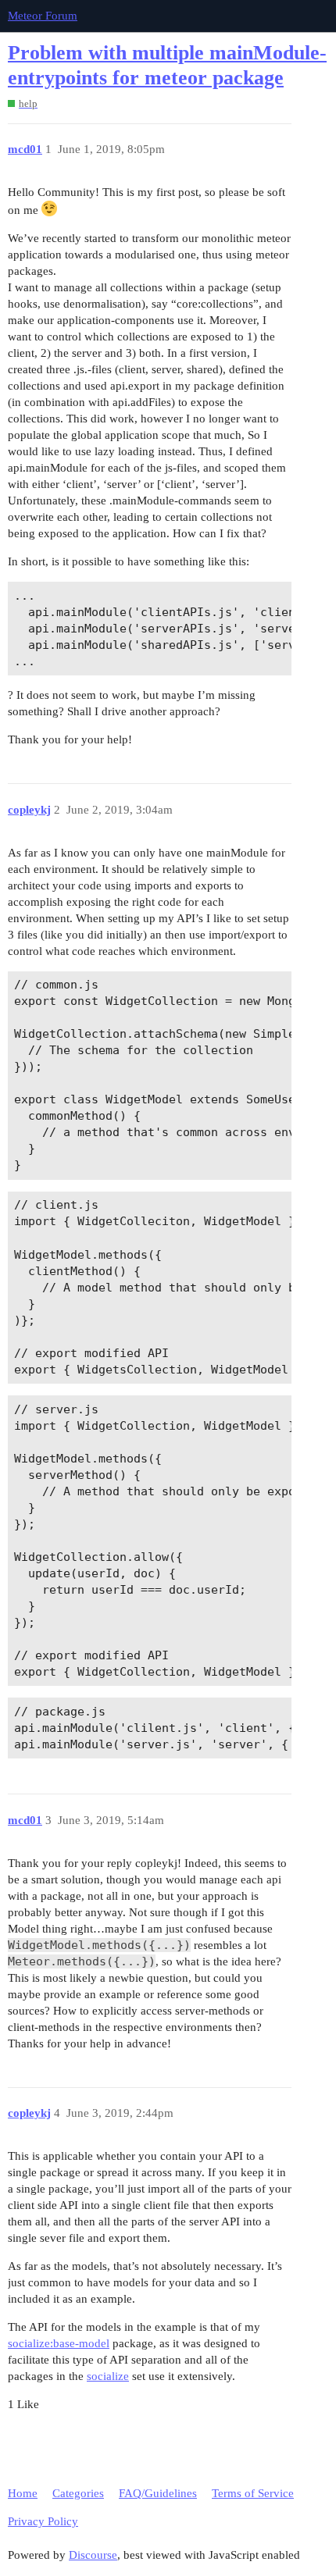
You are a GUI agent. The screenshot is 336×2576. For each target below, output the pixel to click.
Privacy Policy (43, 2521)
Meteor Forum (43, 16)
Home (23, 2493)
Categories (78, 2493)
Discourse (93, 2555)
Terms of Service (253, 2493)
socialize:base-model (59, 2343)
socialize (108, 2376)
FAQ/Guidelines (158, 2493)
